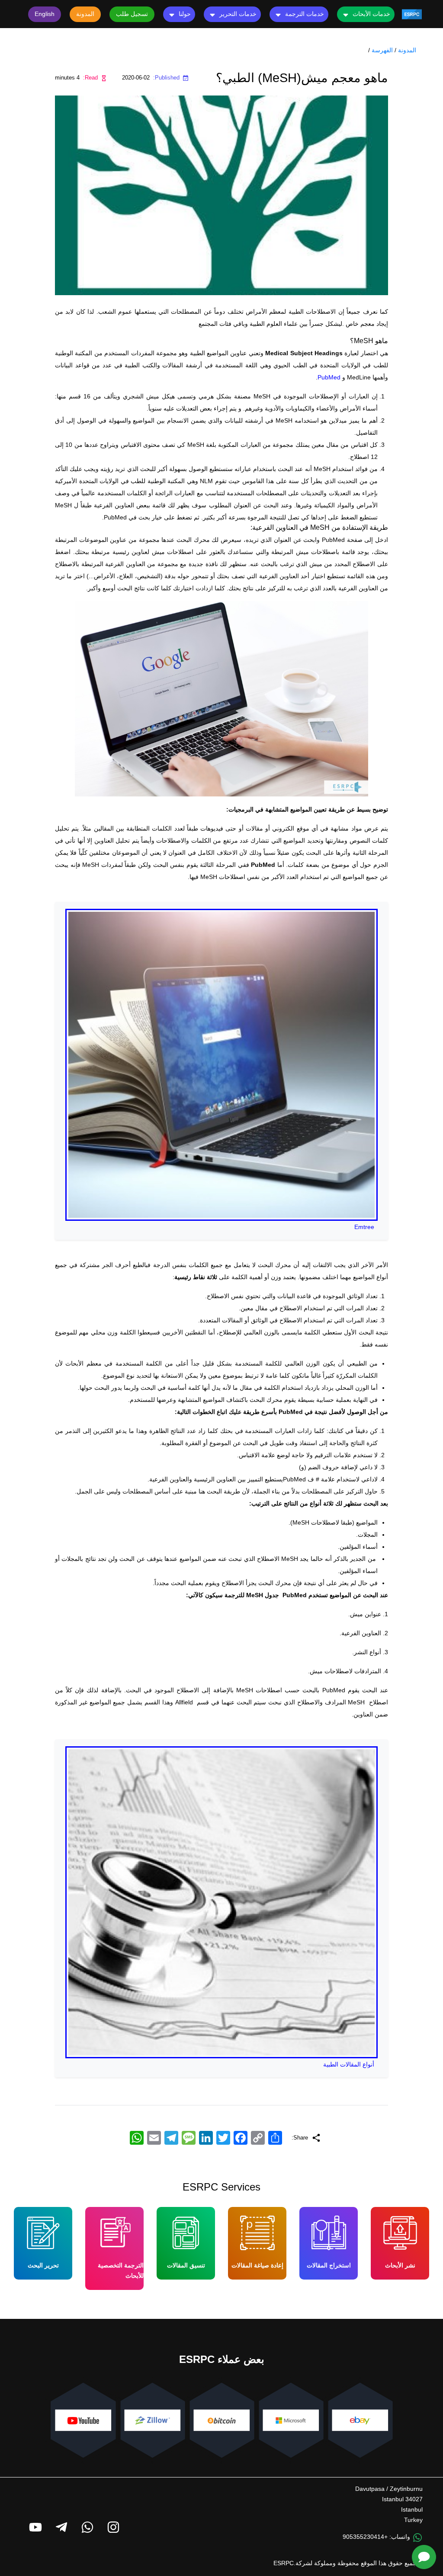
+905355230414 (365, 2537)
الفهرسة (382, 50)
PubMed (329, 377)
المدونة (407, 50)
